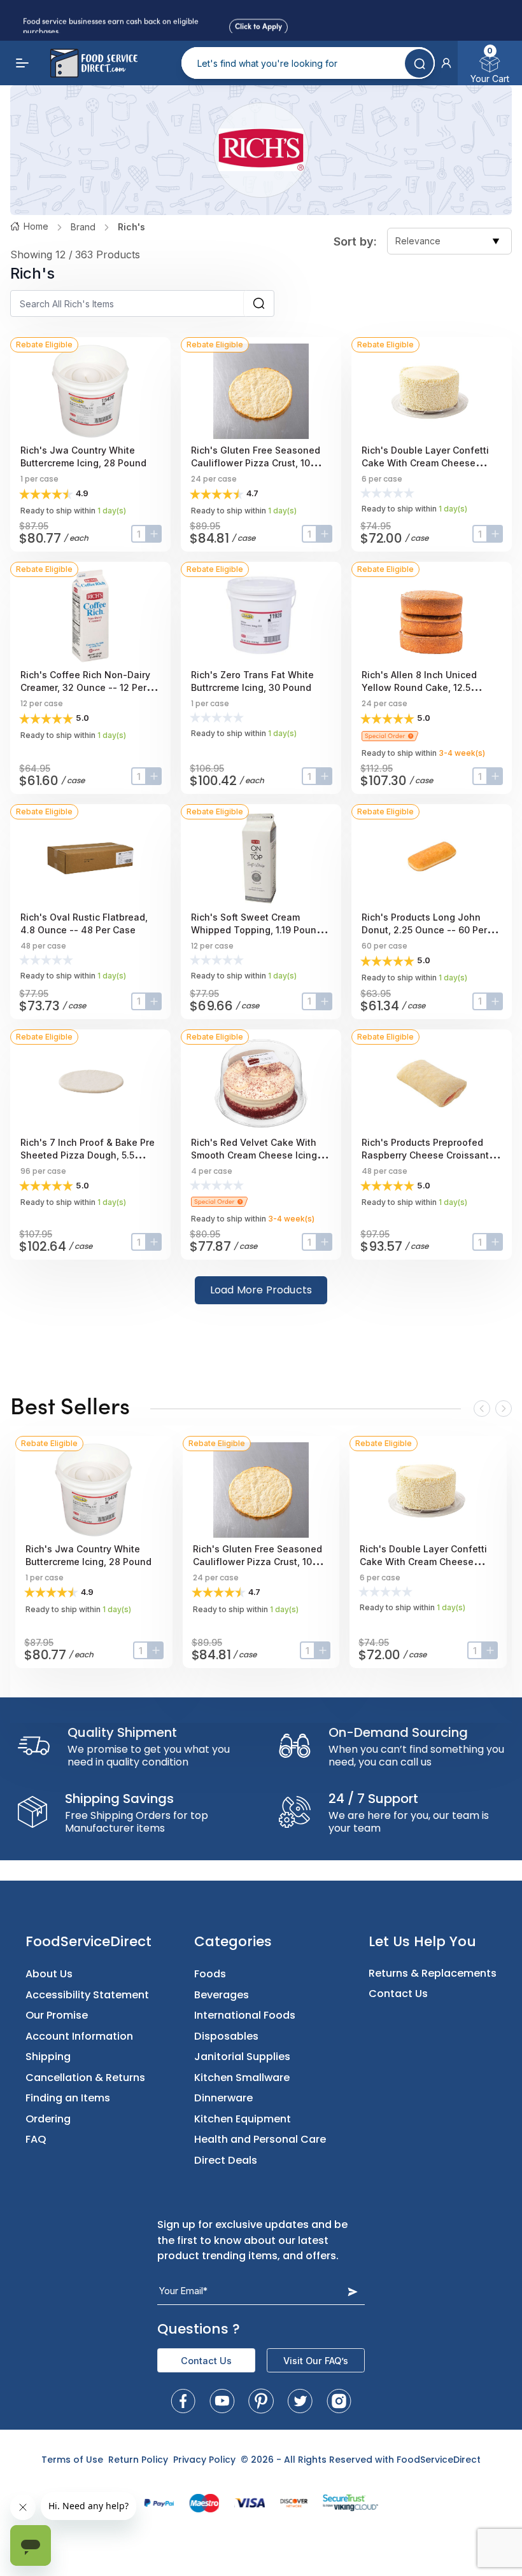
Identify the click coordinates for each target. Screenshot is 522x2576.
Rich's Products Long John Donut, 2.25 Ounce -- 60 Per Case (424, 930)
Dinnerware (223, 2098)
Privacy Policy (204, 2460)
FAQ (36, 2139)
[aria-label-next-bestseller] (504, 1409)
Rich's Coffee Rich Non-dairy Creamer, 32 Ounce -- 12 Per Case (85, 687)
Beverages (222, 1995)
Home (36, 226)
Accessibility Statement (87, 1995)
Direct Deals (226, 2160)
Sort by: (355, 241)
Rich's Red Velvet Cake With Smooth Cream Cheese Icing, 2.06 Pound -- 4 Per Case (255, 1155)
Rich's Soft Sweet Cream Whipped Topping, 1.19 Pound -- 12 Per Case (260, 930)
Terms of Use (72, 2460)
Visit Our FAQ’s (316, 2361)
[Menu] (23, 63)
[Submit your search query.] (419, 63)
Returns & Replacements (433, 1973)
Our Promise (57, 2015)
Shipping (48, 2057)
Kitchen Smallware (242, 2078)
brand (83, 227)
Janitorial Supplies (242, 2057)
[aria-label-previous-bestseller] (482, 1409)
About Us (49, 1974)
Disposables (226, 2036)
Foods (210, 1974)
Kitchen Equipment (243, 2119)
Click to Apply (258, 25)
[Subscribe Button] (353, 2291)
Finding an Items (68, 2098)
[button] (446, 63)
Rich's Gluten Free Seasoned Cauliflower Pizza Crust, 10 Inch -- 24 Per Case (256, 463)
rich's (131, 227)
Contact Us (398, 1994)
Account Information (79, 2036)
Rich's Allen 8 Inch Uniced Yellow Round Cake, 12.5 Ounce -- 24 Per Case (419, 687)
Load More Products (261, 1290)
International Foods (245, 2015)
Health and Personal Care (260, 2139)
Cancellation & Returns (85, 2078)
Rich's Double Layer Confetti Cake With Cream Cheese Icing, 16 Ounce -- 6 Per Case (427, 463)
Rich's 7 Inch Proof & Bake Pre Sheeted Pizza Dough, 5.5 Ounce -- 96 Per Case (88, 1155)
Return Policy (138, 2460)
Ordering (48, 2119)
